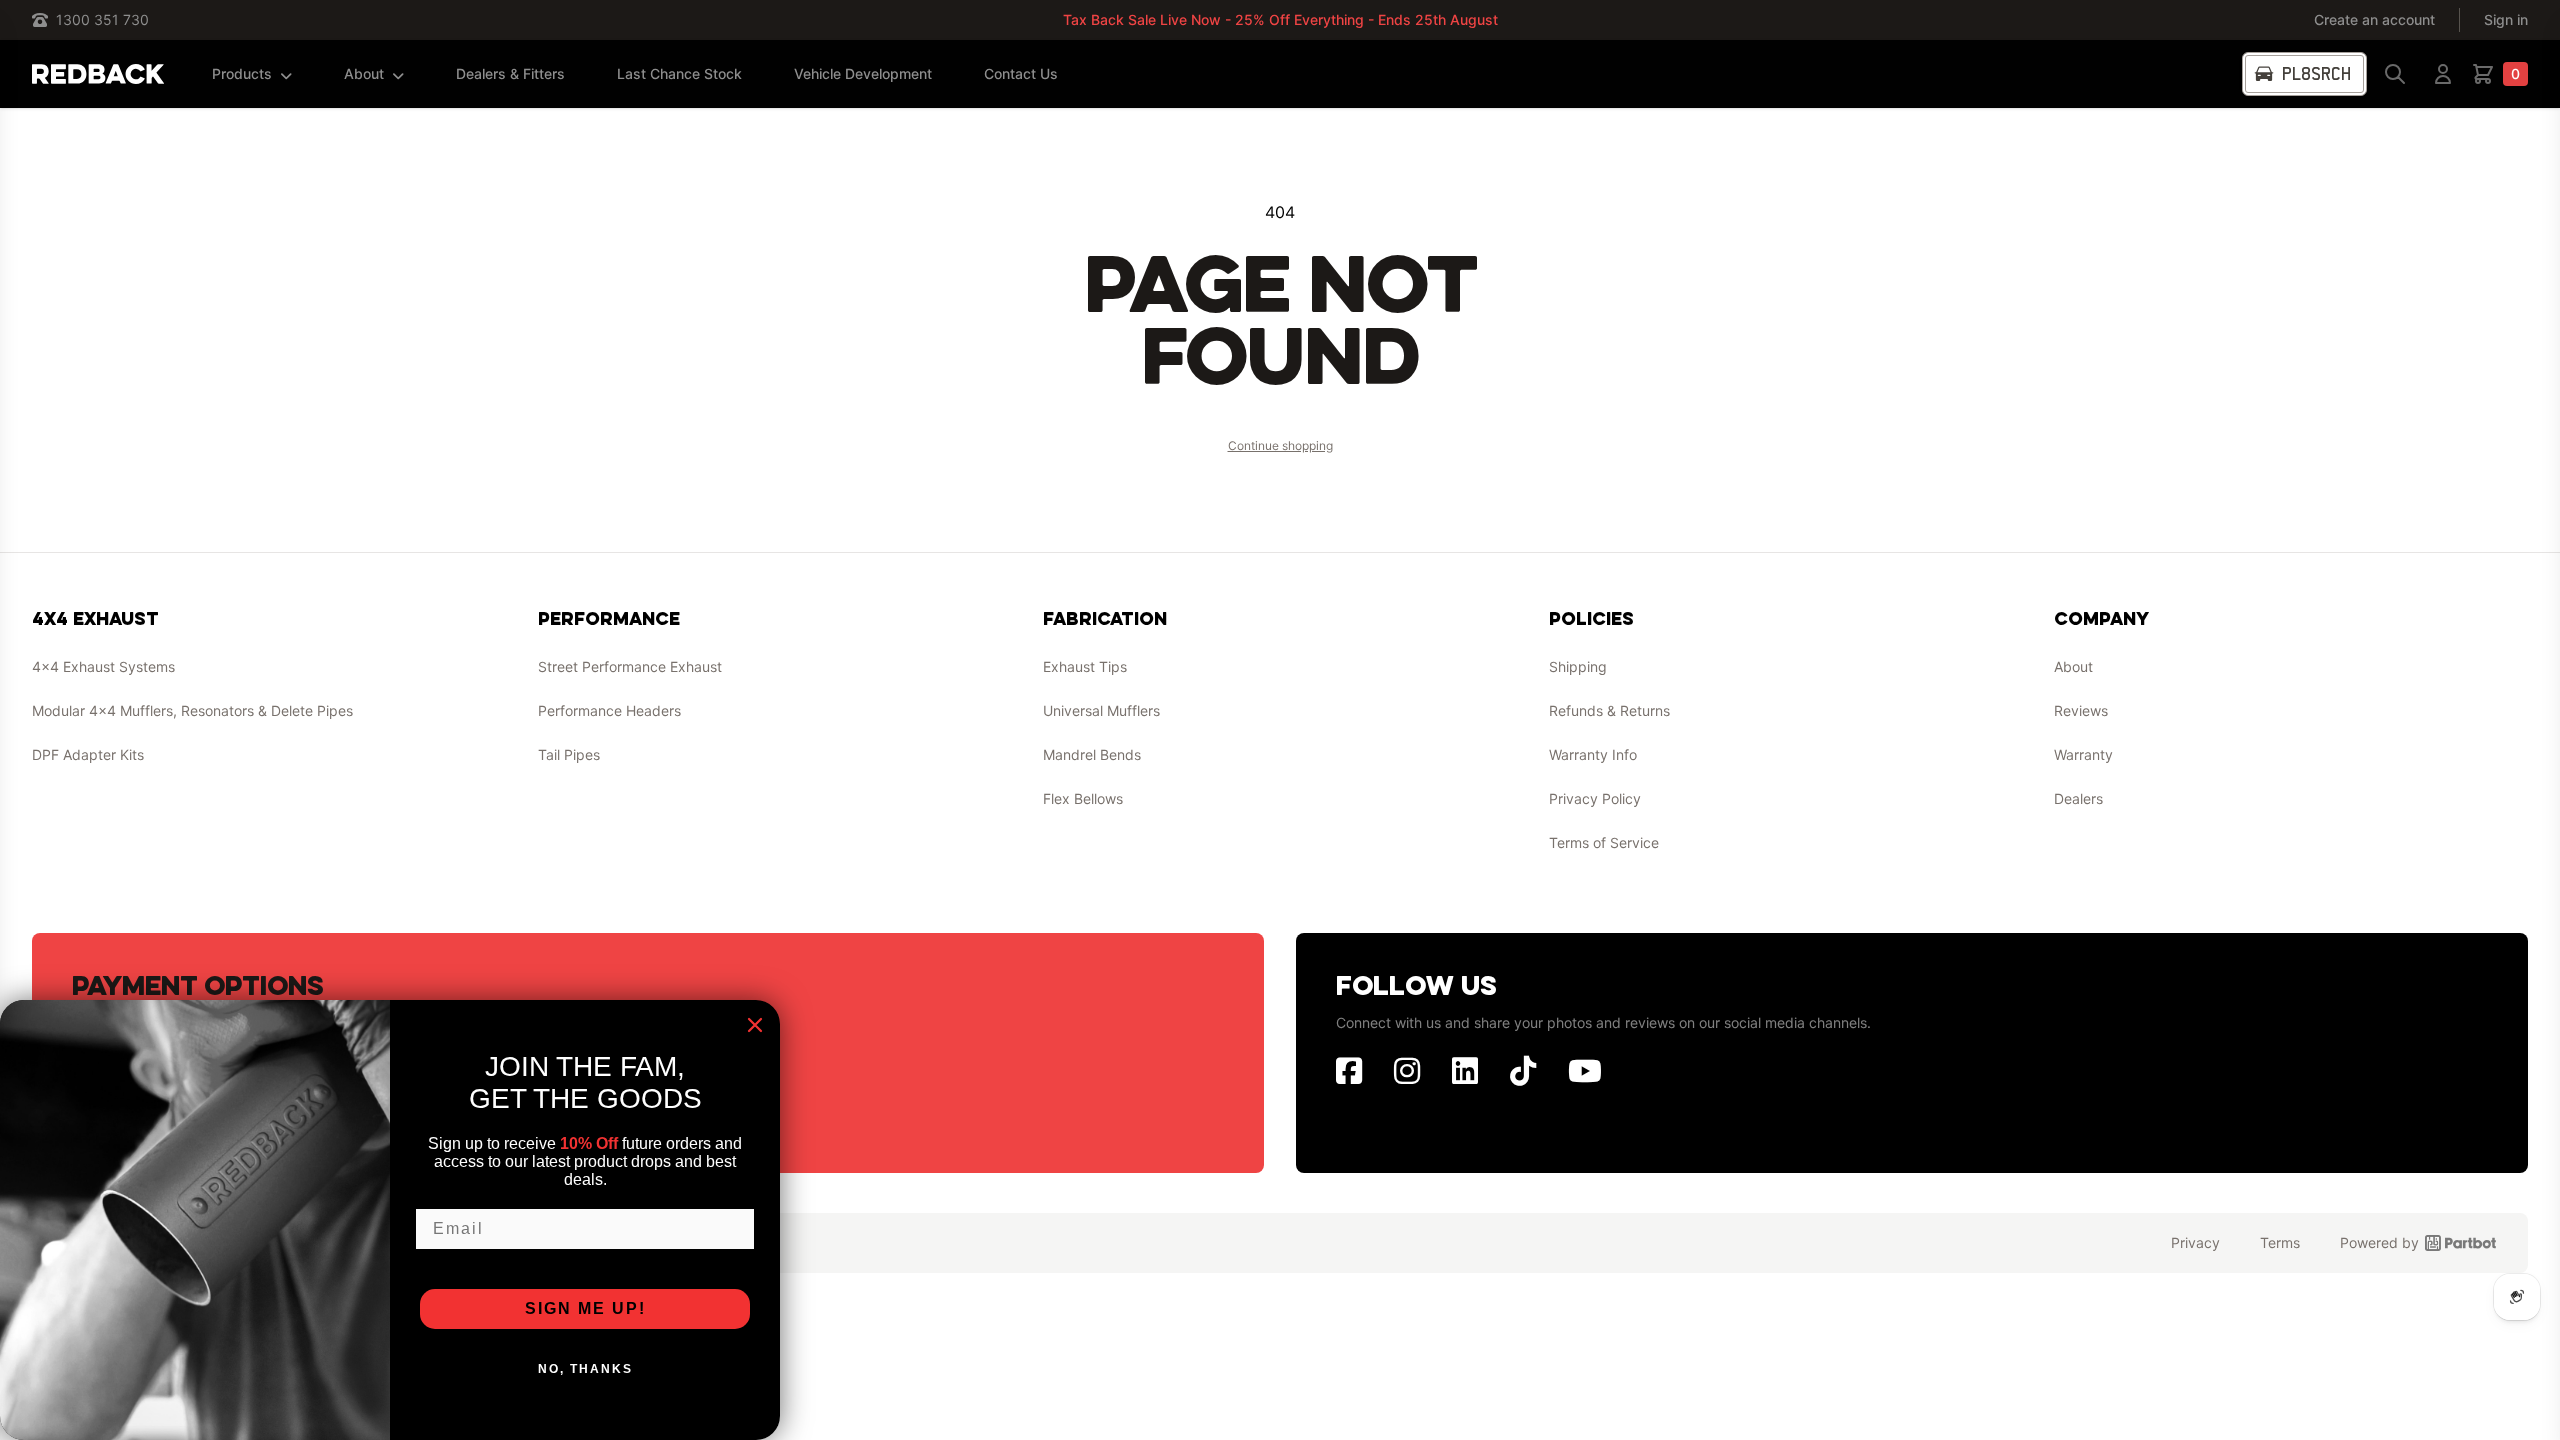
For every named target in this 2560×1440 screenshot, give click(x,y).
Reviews (2081, 710)
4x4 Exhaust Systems (103, 666)
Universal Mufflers (1101, 710)
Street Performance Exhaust (630, 666)
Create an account (2374, 19)
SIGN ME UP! (585, 1308)
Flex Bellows (1083, 798)
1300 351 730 (102, 19)
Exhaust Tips (1085, 666)
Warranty (2083, 754)
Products (242, 73)
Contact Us (1021, 73)
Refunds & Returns (1609, 710)
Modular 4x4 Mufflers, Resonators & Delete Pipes (192, 710)
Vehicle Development (863, 73)
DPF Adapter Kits (88, 754)
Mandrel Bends (1092, 754)
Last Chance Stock (679, 73)
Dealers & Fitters (510, 73)
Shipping (1578, 666)
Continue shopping (1280, 445)
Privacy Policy (1595, 798)
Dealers (2078, 798)
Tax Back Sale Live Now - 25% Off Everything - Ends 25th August (1280, 19)
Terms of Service (1604, 842)
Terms (2280, 1242)
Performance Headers (609, 710)
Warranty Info (1593, 754)
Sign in (2506, 19)
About (364, 73)
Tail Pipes (569, 754)
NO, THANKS (585, 1369)
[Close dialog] (755, 1025)
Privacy (2195, 1242)
